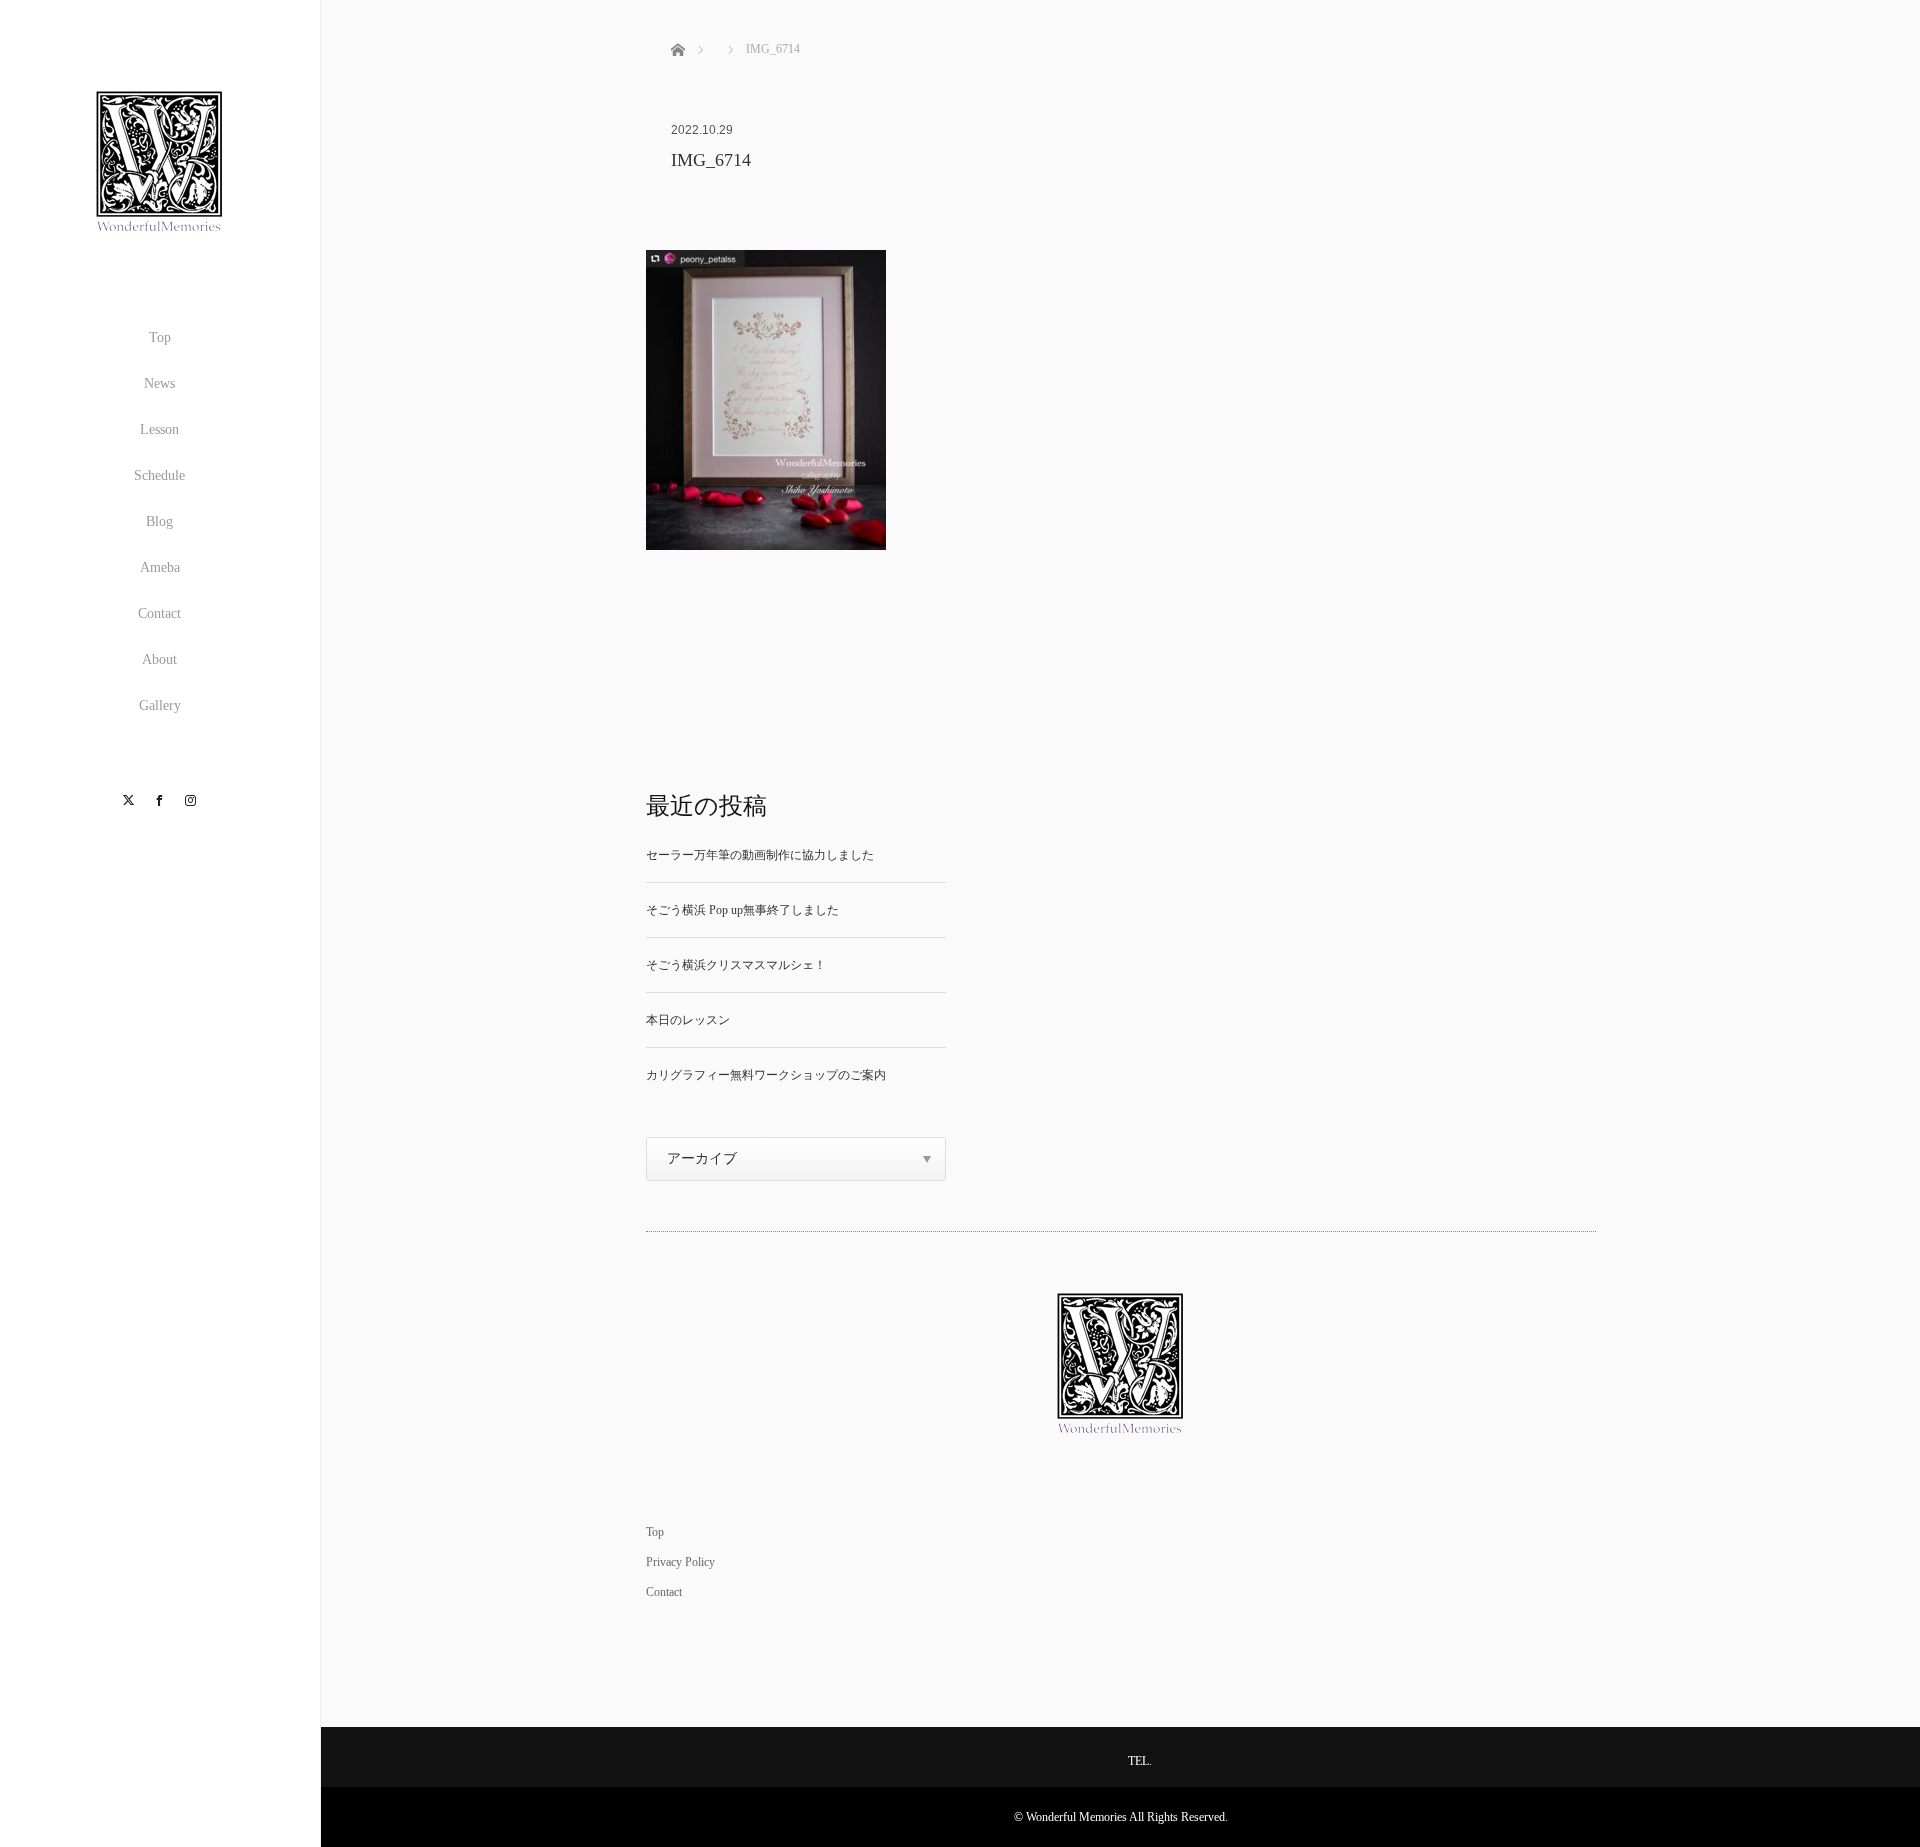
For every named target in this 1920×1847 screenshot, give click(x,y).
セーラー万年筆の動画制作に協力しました (760, 855)
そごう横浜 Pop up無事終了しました (742, 910)
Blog (159, 521)
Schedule (159, 475)
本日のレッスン (688, 1020)
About (159, 659)
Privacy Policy (680, 1562)
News (159, 383)
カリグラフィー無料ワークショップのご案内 (766, 1075)
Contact (159, 613)
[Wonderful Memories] (160, 246)
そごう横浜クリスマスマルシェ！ (736, 965)
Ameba (160, 567)
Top (160, 337)
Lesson (159, 429)
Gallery (160, 705)
